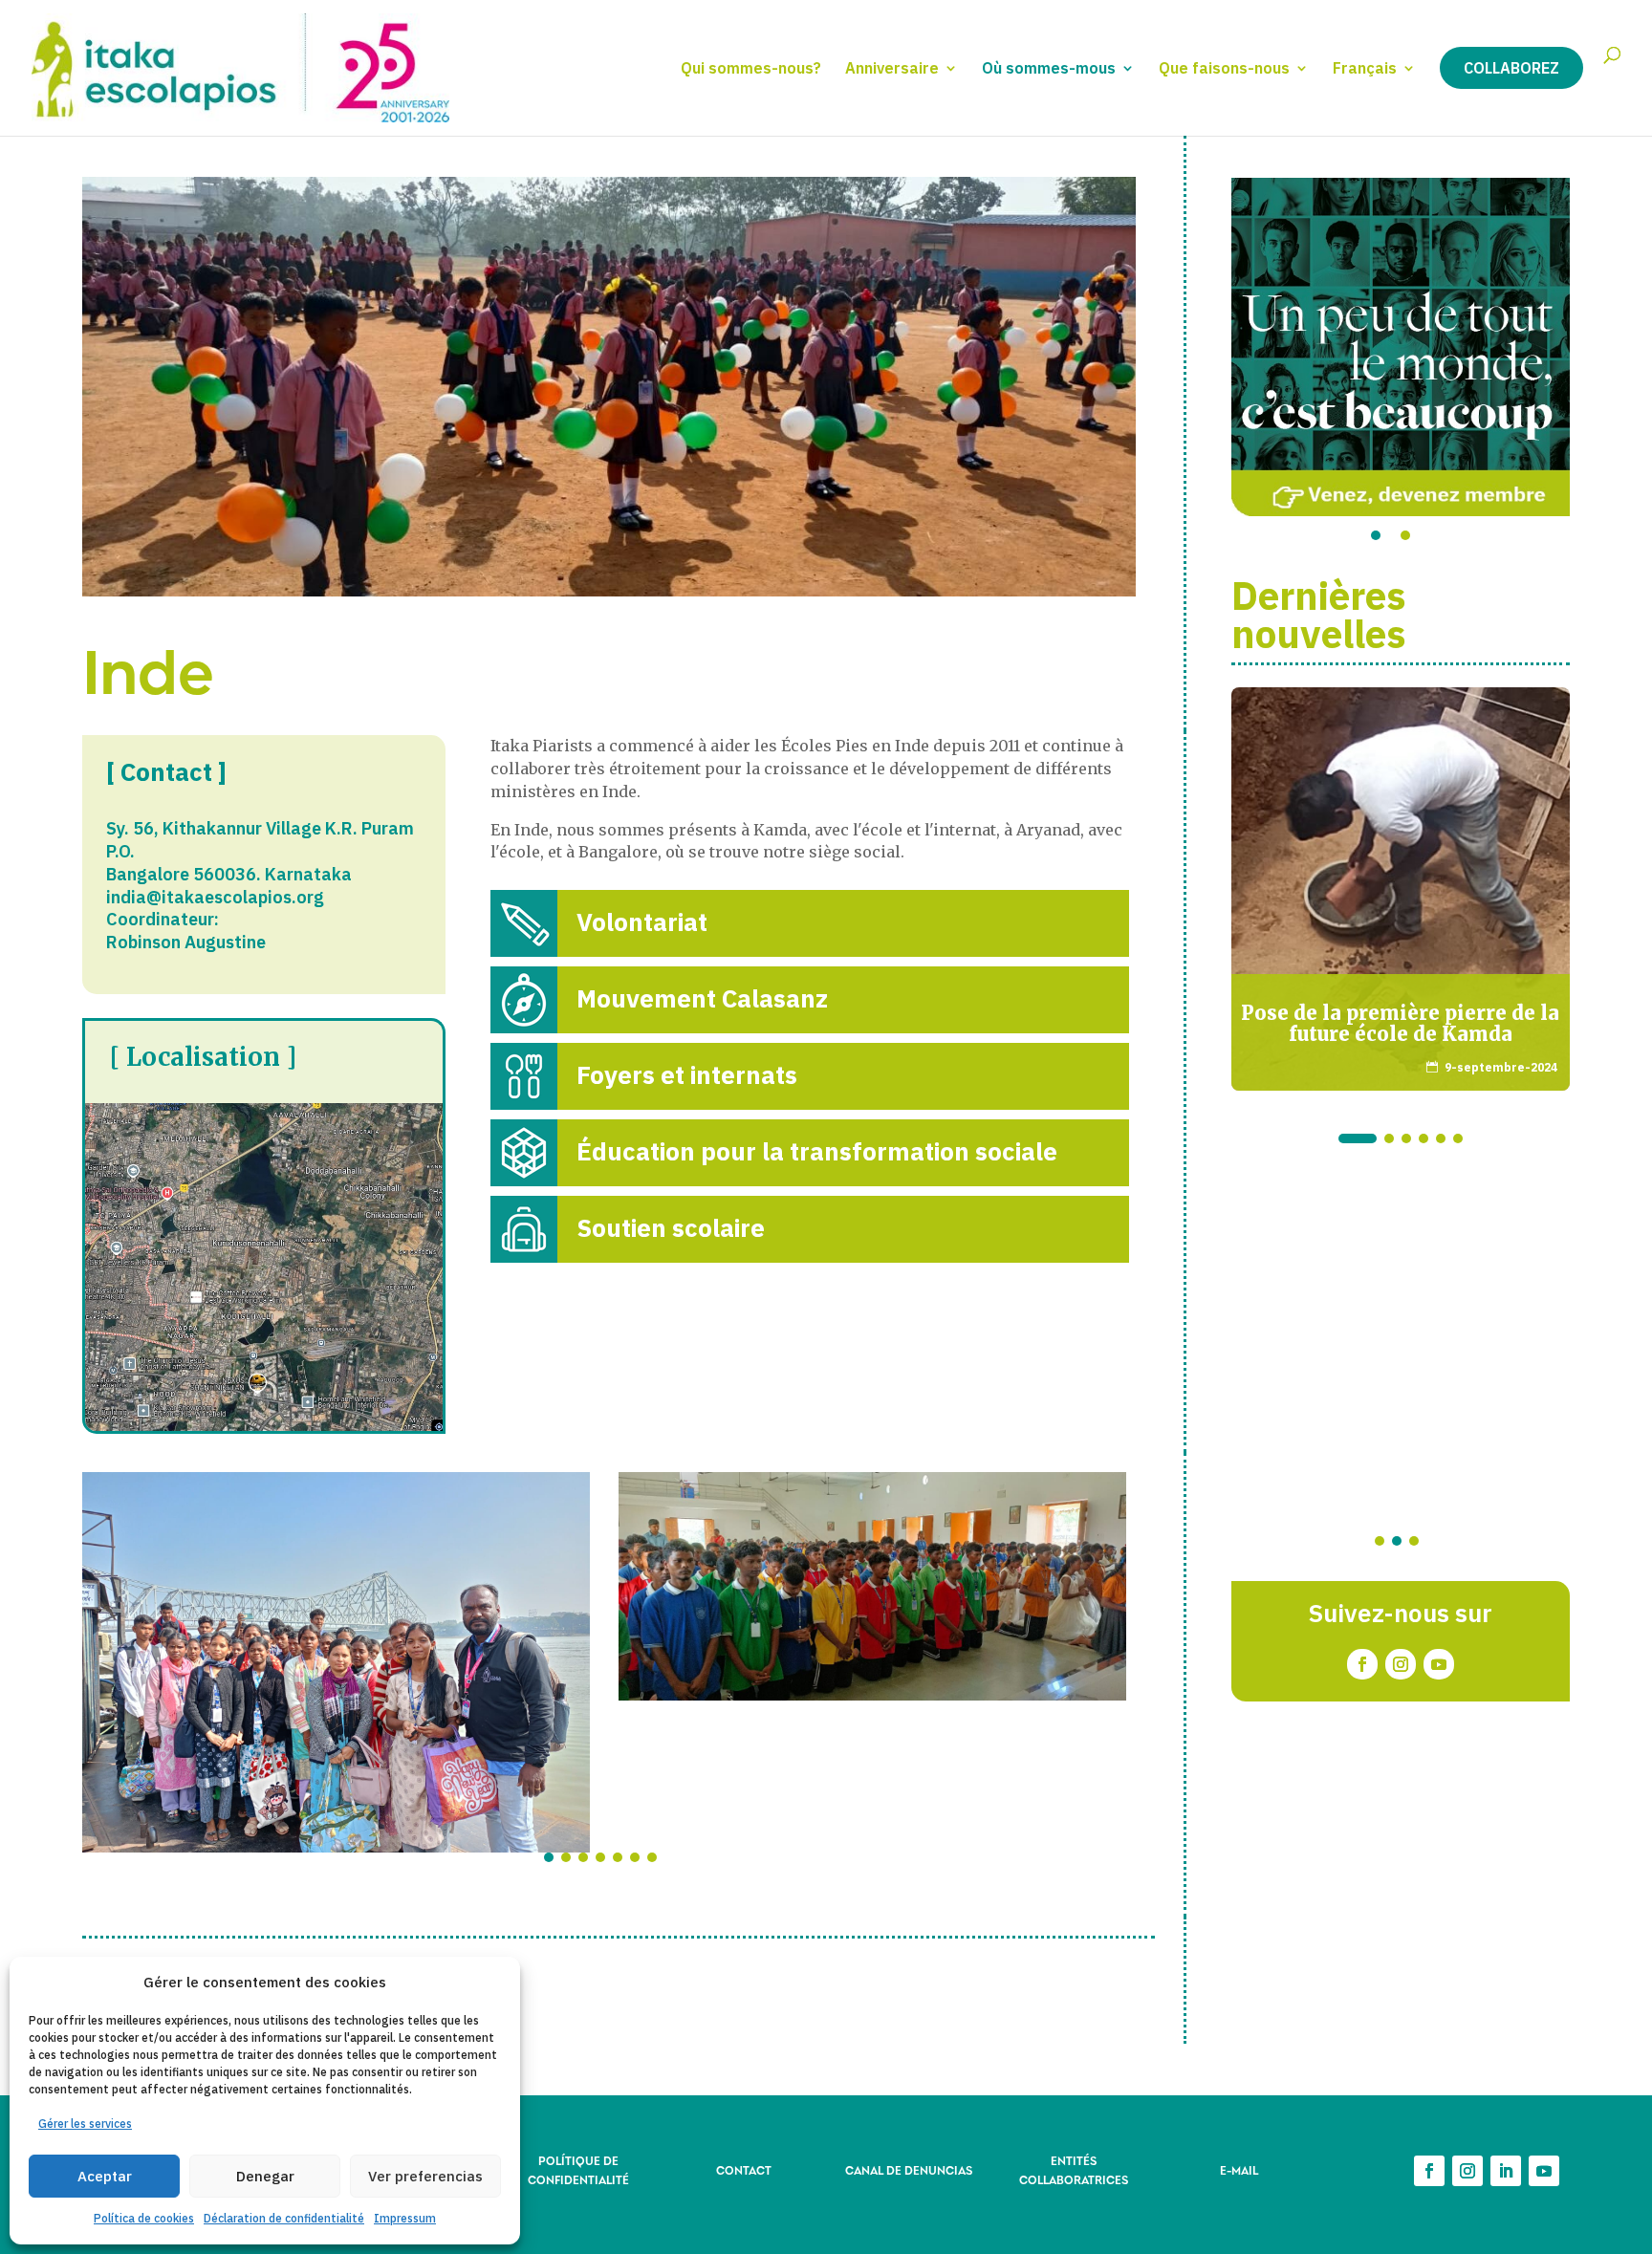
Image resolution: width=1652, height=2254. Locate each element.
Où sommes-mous (1049, 69)
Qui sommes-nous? (751, 69)
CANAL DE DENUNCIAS (909, 2169)
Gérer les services (85, 2124)
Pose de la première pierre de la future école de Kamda (1400, 1023)
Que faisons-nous (1224, 69)
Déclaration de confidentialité (284, 2218)
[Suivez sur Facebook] (1362, 1664)
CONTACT (744, 2169)
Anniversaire (892, 69)
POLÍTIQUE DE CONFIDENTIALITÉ (578, 2169)
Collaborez (1511, 68)
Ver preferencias (425, 2176)
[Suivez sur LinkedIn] (1506, 2171)
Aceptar (105, 2176)
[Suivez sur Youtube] (1439, 1664)
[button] (549, 1857)
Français (1365, 69)
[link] (810, 923)
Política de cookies (144, 2218)
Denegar (265, 2176)
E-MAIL (1239, 2169)
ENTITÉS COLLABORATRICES (1074, 2169)
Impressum (405, 2218)
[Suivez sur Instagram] (1401, 1664)
